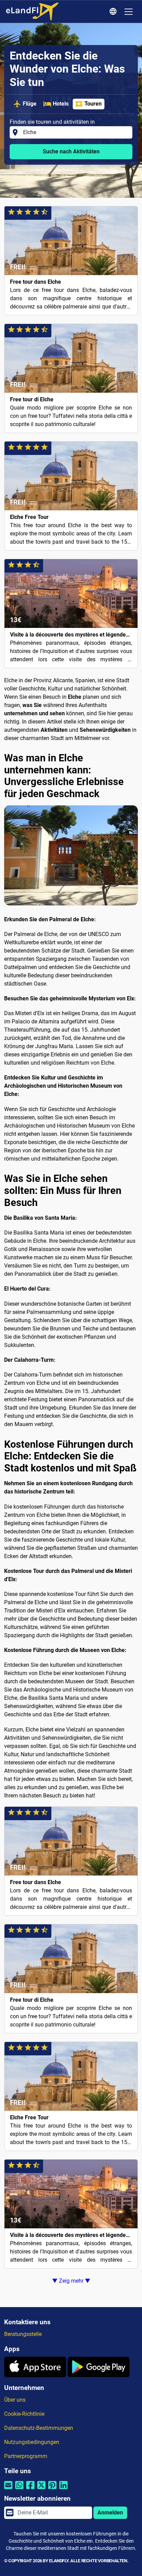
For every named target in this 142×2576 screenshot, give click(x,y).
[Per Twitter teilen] (41, 2490)
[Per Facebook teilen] (30, 2490)
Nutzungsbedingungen (32, 2442)
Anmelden (110, 2513)
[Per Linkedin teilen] (63, 2490)
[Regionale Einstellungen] (114, 12)
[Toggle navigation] (129, 12)
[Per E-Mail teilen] (8, 2490)
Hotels (61, 104)
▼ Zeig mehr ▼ (71, 2281)
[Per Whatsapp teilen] (19, 2490)
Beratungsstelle (23, 2334)
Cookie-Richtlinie (24, 2414)
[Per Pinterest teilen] (52, 2490)
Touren (93, 104)
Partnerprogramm (26, 2456)
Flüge (30, 104)
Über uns (15, 2400)
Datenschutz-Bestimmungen (39, 2428)
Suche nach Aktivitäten (71, 151)
